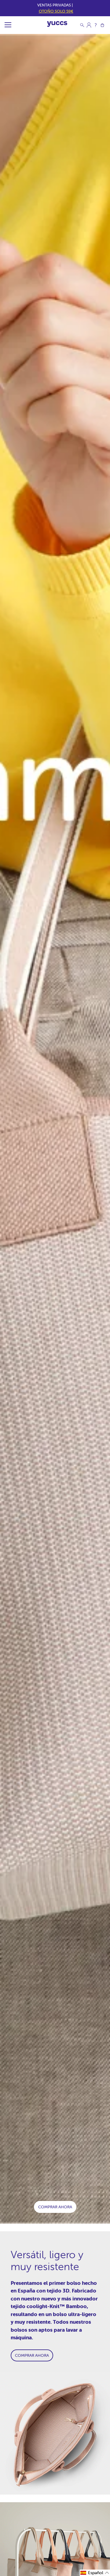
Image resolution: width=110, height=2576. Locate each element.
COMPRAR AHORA (55, 2207)
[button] (95, 2573)
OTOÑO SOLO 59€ (56, 11)
